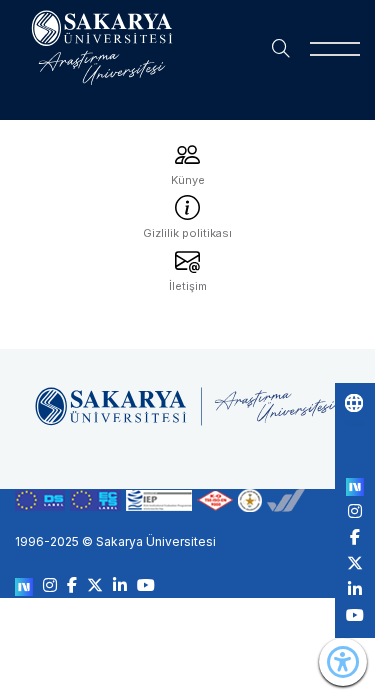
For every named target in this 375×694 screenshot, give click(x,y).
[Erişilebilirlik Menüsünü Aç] (343, 662)
